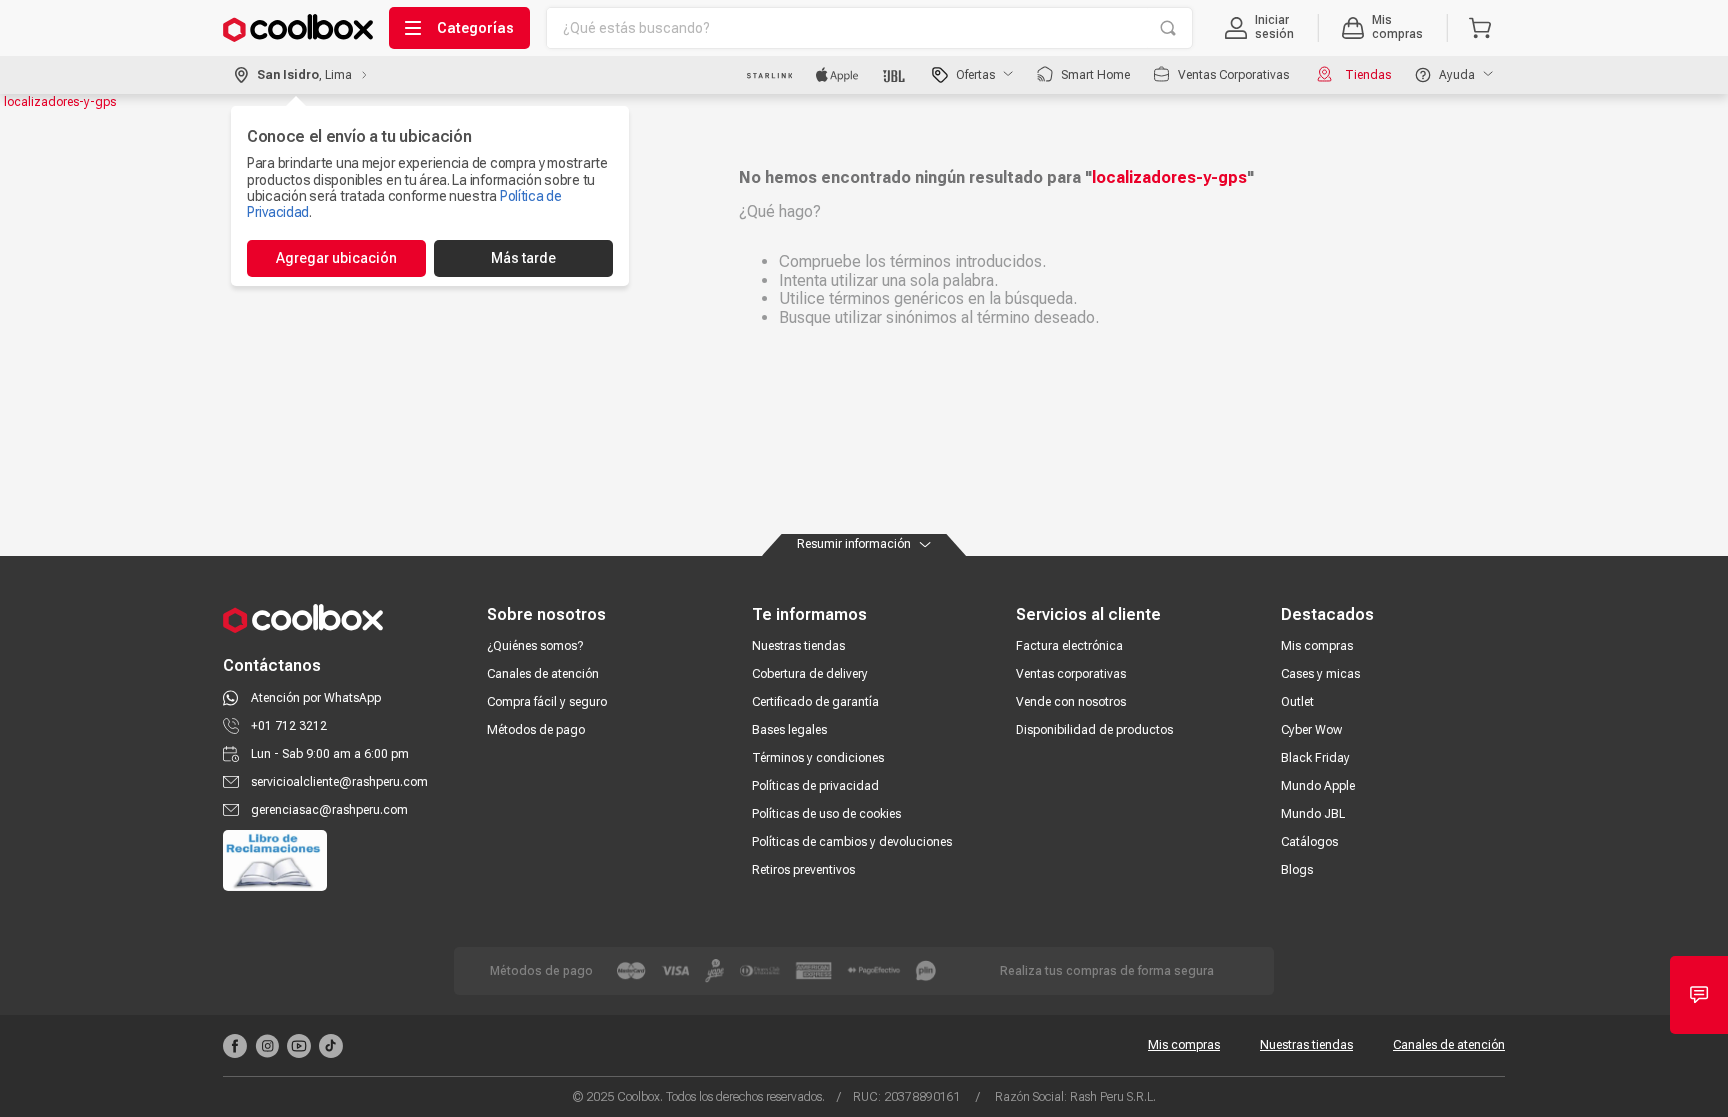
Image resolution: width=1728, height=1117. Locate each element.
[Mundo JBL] (895, 75)
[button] (1259, 28)
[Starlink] (769, 75)
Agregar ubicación (336, 258)
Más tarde (523, 258)
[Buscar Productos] (1168, 28)
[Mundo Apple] (837, 75)
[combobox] (869, 28)
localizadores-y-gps (60, 102)
